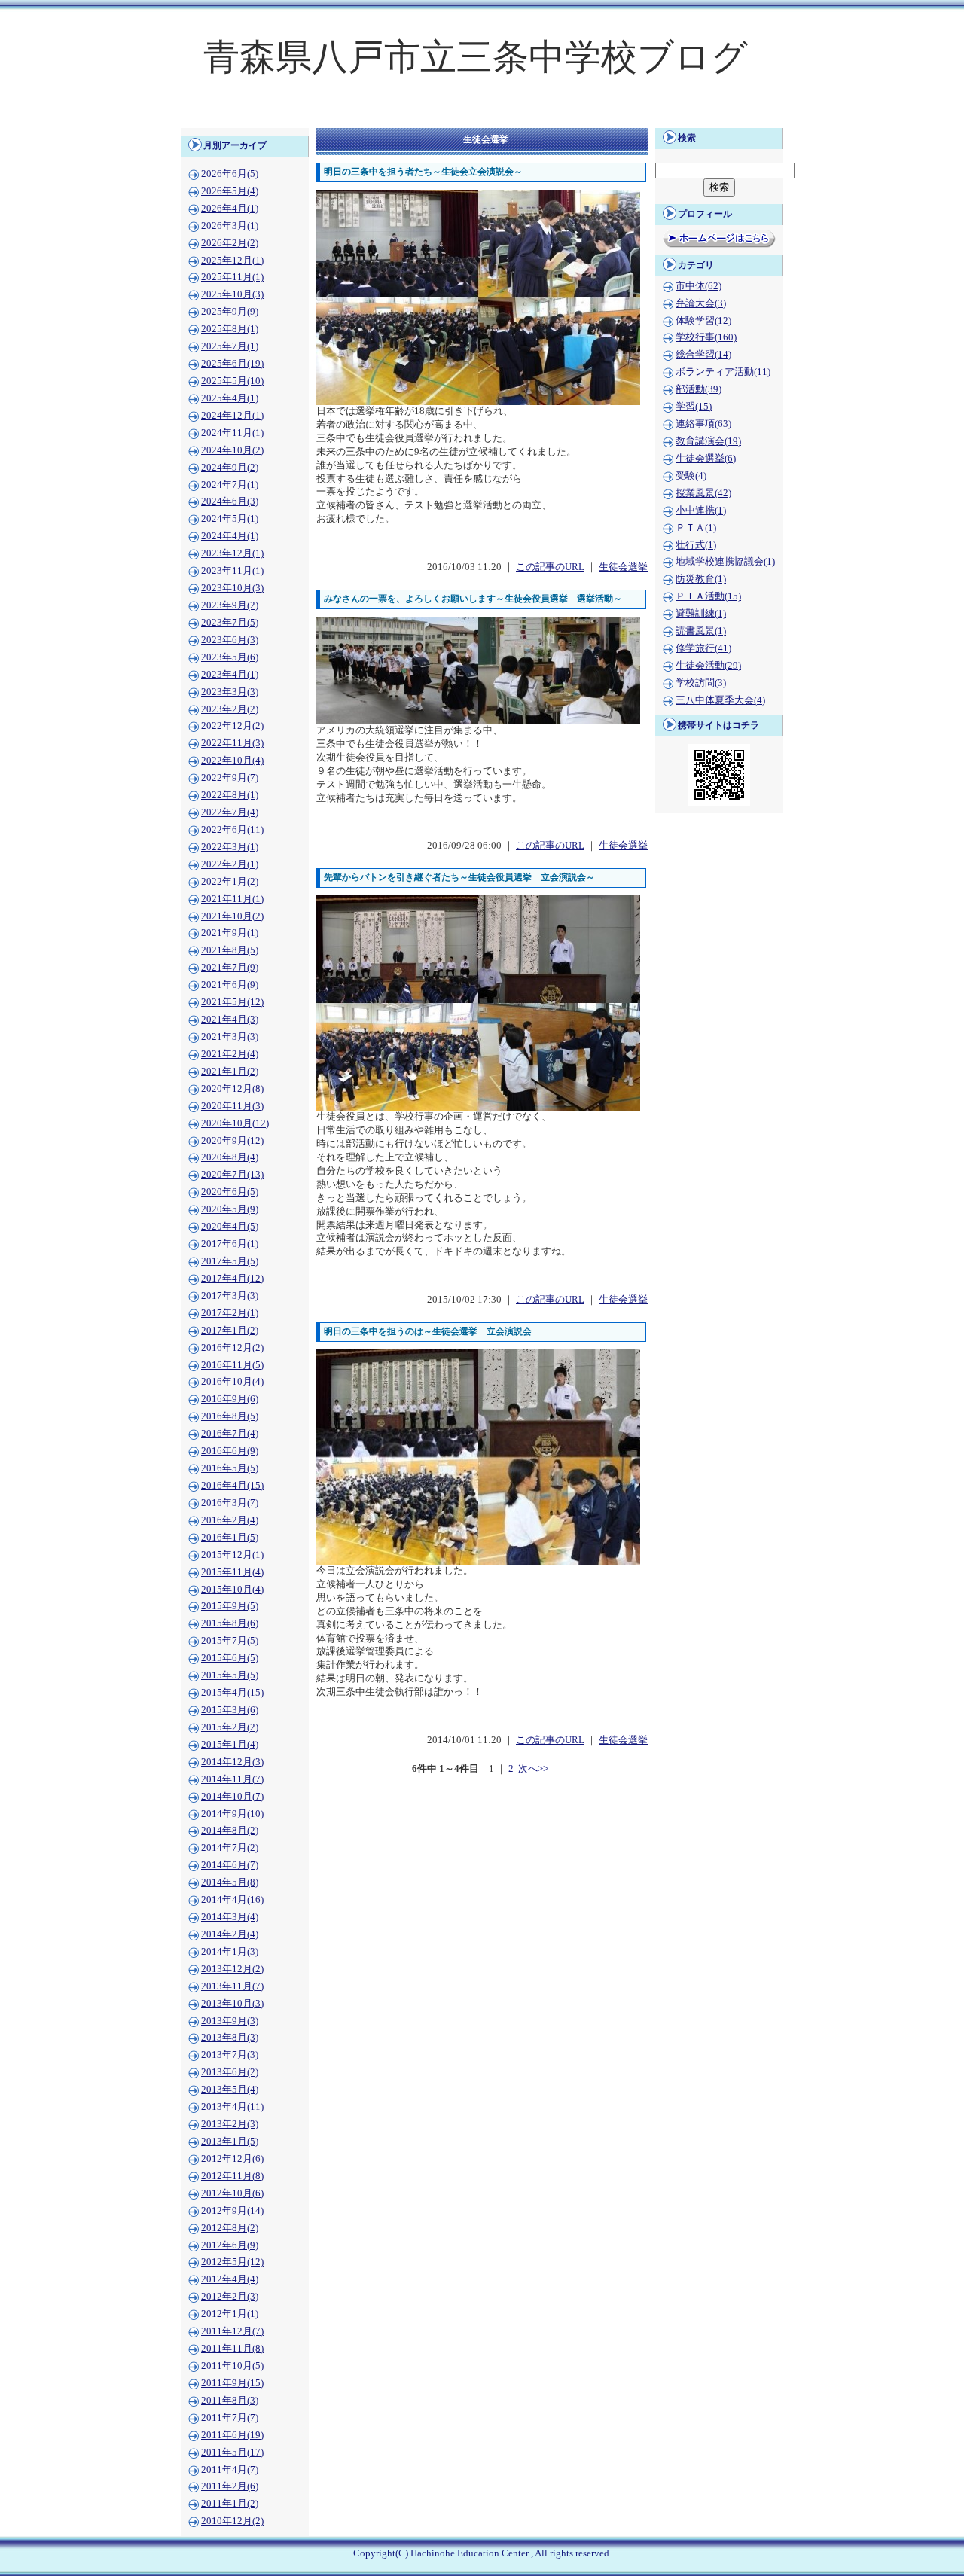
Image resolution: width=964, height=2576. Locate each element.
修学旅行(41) (703, 648)
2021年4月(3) (230, 1020)
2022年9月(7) (230, 778)
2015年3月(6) (230, 1710)
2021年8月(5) (230, 950)
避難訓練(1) (701, 614)
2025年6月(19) (232, 364)
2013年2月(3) (230, 2124)
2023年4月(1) (230, 675)
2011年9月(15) (232, 2383)
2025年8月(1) (230, 329)
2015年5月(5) (230, 1675)
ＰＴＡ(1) (696, 528)
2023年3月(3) (230, 692)
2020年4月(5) (230, 1227)
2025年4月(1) (230, 398)
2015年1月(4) (230, 1745)
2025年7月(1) (230, 346)
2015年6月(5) (230, 1658)
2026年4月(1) (230, 209)
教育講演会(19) (708, 441)
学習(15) (694, 407)
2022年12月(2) (232, 726)
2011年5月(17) (232, 2453)
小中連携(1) (701, 511)
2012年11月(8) (232, 2176)
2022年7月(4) (230, 812)
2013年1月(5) (230, 2142)
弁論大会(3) (701, 303)
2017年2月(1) (230, 1313)
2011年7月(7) (230, 2418)
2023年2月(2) (230, 709)
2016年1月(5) (230, 1538)
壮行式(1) (696, 545)
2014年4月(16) (232, 1900)
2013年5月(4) (230, 2090)
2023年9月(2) (230, 605)
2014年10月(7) (232, 1797)
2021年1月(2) (230, 1072)
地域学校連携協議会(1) (725, 562)
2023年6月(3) (230, 640)
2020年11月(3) (232, 1106)
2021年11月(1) (232, 899)
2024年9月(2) (230, 468)
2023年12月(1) (232, 553)
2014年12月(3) (232, 1762)
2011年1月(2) (230, 2504)
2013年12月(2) (232, 1969)
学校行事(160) (706, 337)
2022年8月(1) (230, 795)
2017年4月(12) (232, 1279)
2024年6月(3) (230, 501)
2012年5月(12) (232, 2262)
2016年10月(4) (232, 1382)
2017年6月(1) (230, 1244)
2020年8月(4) (230, 1157)
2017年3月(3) (230, 1296)
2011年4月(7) (230, 2470)
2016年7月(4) (230, 1434)
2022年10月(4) (232, 761)
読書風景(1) (701, 631)
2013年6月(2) (230, 2072)
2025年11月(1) (232, 277)
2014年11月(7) (232, 1779)
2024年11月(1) (232, 433)
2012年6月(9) (230, 2245)
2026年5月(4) (230, 191)
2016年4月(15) (232, 1486)
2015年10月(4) (232, 1590)
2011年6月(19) (232, 2435)
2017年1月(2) (230, 1331)
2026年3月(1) (230, 226)
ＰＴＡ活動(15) (708, 596)
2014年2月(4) (230, 1934)
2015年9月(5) (230, 1606)
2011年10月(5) (232, 2366)
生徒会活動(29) (708, 666)
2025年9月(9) (230, 312)
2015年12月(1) (232, 1555)
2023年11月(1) (232, 571)
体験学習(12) (703, 321)
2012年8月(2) (230, 2228)
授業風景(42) (703, 493)
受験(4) (691, 476)
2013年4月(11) (232, 2107)
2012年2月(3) (230, 2297)
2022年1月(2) (230, 882)
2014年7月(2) (230, 1848)
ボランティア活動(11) (723, 372)
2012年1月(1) (230, 2314)
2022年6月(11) (232, 830)
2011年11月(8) (232, 2349)
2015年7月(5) (230, 1641)
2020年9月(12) (232, 1141)
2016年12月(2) (232, 1348)
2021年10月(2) (232, 916)
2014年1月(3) (230, 1952)
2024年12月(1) (232, 416)
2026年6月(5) (230, 174)
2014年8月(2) (230, 1831)
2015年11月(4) (232, 1572)
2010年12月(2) (232, 2521)
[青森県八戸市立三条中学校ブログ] (482, 117)
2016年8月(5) (230, 1416)
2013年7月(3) (230, 2055)
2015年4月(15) (232, 1693)
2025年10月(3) (232, 294)
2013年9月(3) (230, 2021)
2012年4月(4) (230, 2279)
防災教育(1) (701, 579)
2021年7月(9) (230, 968)
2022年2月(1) (230, 864)
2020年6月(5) (230, 1192)
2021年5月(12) (232, 1002)
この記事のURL (550, 567)
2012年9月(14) (232, 2211)
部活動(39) (699, 389)
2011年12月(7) (232, 2331)
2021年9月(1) (230, 933)
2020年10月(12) (235, 1123)
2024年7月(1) (230, 485)
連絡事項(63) (703, 424)
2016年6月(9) (230, 1451)
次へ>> (533, 1769)
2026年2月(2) (230, 243)
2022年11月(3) (232, 743)
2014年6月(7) (230, 1865)
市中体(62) (699, 286)
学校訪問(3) (701, 683)
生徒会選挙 (623, 567)
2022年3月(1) (230, 847)
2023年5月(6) (230, 657)
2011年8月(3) (230, 2401)
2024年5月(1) (230, 519)
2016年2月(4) (230, 1520)
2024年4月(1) (230, 536)
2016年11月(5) (232, 1365)
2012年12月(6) (232, 2159)
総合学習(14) (703, 355)
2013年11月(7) (232, 1986)
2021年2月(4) (230, 1054)
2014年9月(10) (232, 1814)
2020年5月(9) (230, 1209)
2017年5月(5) (230, 1261)
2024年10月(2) (232, 450)
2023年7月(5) (230, 623)
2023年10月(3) (232, 588)
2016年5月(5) (230, 1468)
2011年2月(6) (230, 2486)
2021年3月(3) (230, 1037)
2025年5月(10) (232, 381)
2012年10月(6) (232, 2193)
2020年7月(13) (232, 1175)
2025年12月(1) (232, 261)
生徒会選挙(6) (706, 459)
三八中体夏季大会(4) (720, 700)
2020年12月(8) (232, 1089)
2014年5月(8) (230, 1882)
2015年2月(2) (230, 1727)
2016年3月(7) (230, 1503)
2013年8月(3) (230, 2038)
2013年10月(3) (232, 2004)
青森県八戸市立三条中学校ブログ (476, 57)
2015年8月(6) (230, 1623)
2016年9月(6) (230, 1399)
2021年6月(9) (230, 985)
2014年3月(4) (230, 1917)
